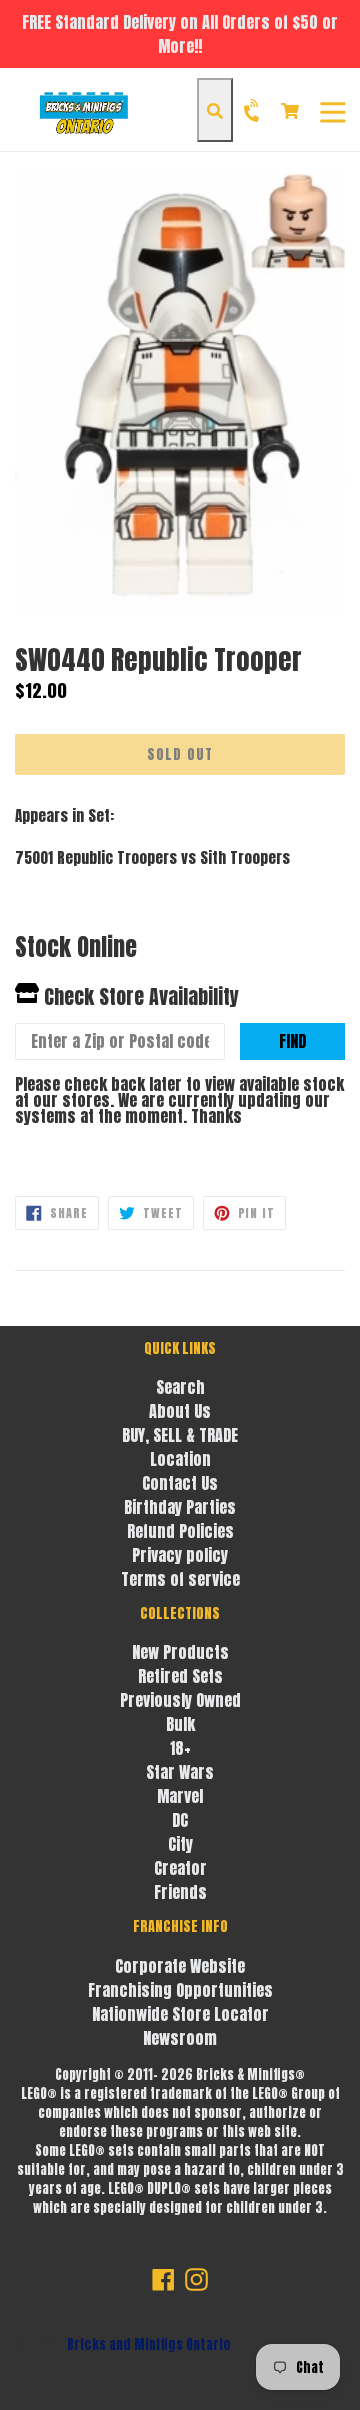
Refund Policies (180, 1531)
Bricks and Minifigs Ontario (149, 2344)
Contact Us (180, 1483)
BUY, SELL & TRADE (180, 1435)
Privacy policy (180, 1555)
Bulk (180, 1724)
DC (180, 1820)
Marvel (180, 1796)
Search (180, 1387)
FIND (292, 1041)
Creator (180, 1868)
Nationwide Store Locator (180, 2014)
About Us (180, 1411)
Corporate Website (180, 1966)
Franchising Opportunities (180, 1990)
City (180, 1844)
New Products (180, 1652)
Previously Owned (180, 1700)
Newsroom (180, 2038)
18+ (180, 1748)
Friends (180, 1892)
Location (180, 1459)
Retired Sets (180, 1676)
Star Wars (180, 1772)
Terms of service (180, 1579)
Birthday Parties (180, 1507)
